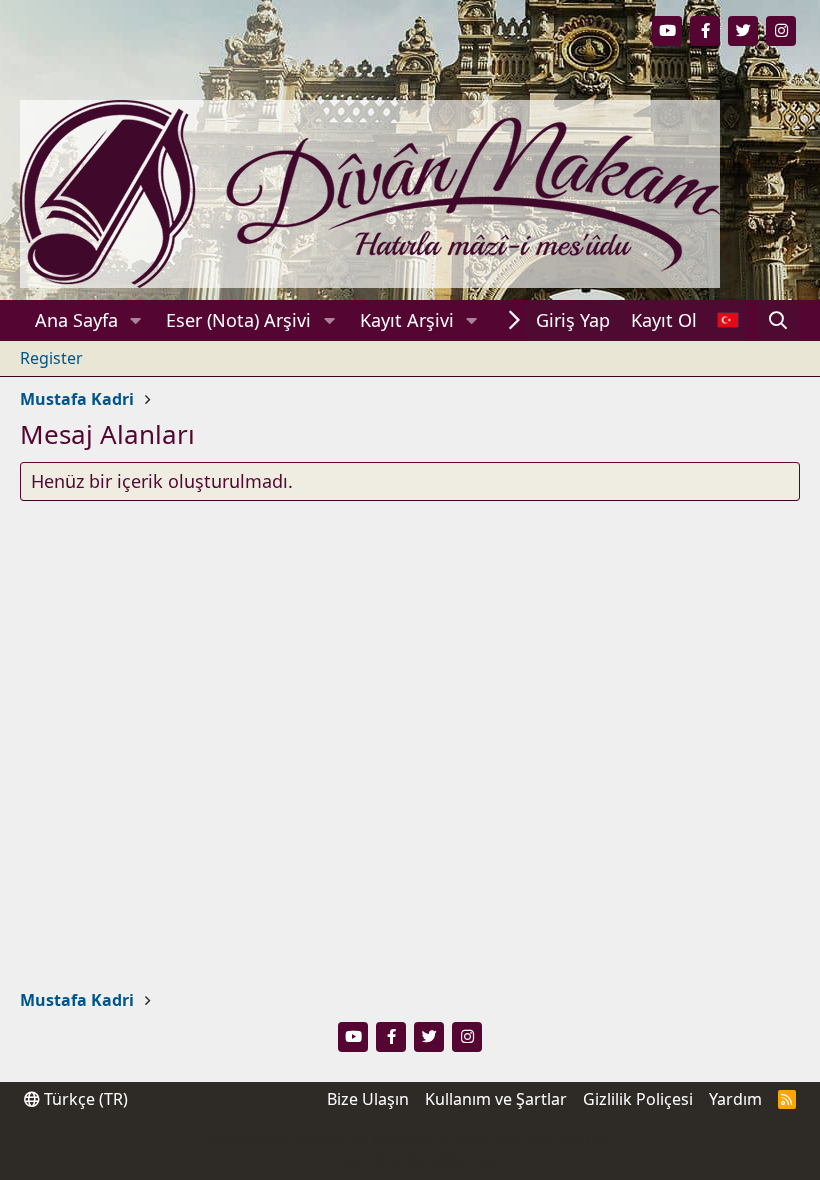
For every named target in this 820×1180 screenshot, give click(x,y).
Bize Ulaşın (368, 1099)
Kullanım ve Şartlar (496, 1099)
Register (51, 358)
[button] (136, 320)
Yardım (735, 1099)
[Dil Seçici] (727, 320)
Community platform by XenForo (410, 1140)
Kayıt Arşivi (407, 320)
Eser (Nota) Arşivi (238, 320)
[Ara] (778, 320)
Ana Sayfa (76, 320)
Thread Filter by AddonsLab (410, 1159)
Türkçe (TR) (84, 1099)
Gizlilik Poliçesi (638, 1099)
